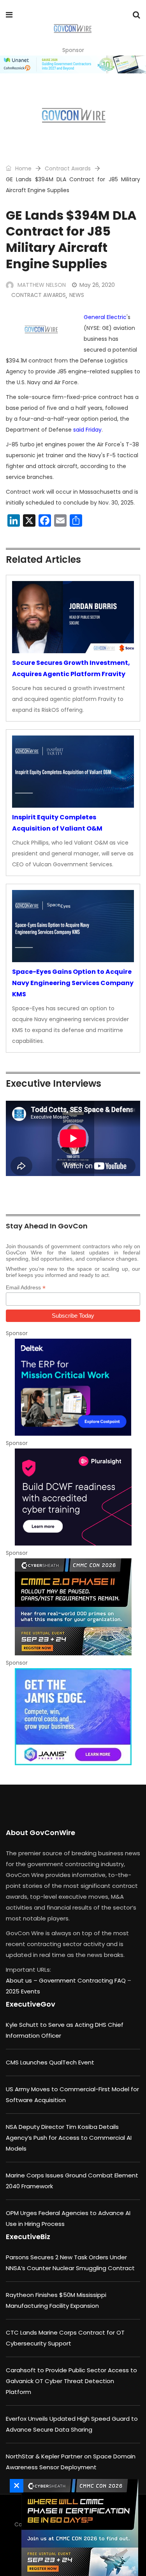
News (77, 295)
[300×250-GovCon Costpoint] (73, 1387)
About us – (22, 1980)
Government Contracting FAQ (83, 1980)
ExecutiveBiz (28, 2237)
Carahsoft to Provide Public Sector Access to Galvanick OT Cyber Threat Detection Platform (71, 2381)
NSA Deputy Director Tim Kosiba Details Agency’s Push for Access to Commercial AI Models (69, 2138)
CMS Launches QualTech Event (50, 2062)
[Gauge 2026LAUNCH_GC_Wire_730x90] (73, 64)
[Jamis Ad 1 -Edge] (73, 1717)
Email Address (26, 1288)
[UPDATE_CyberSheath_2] (73, 1607)
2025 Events (23, 1991)
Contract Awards (68, 168)
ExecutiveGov (31, 2004)
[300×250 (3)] (73, 1497)
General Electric (105, 317)
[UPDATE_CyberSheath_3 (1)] (78, 2527)
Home (23, 168)
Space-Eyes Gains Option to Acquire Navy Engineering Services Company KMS (73, 983)
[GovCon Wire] (73, 29)
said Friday (87, 430)
